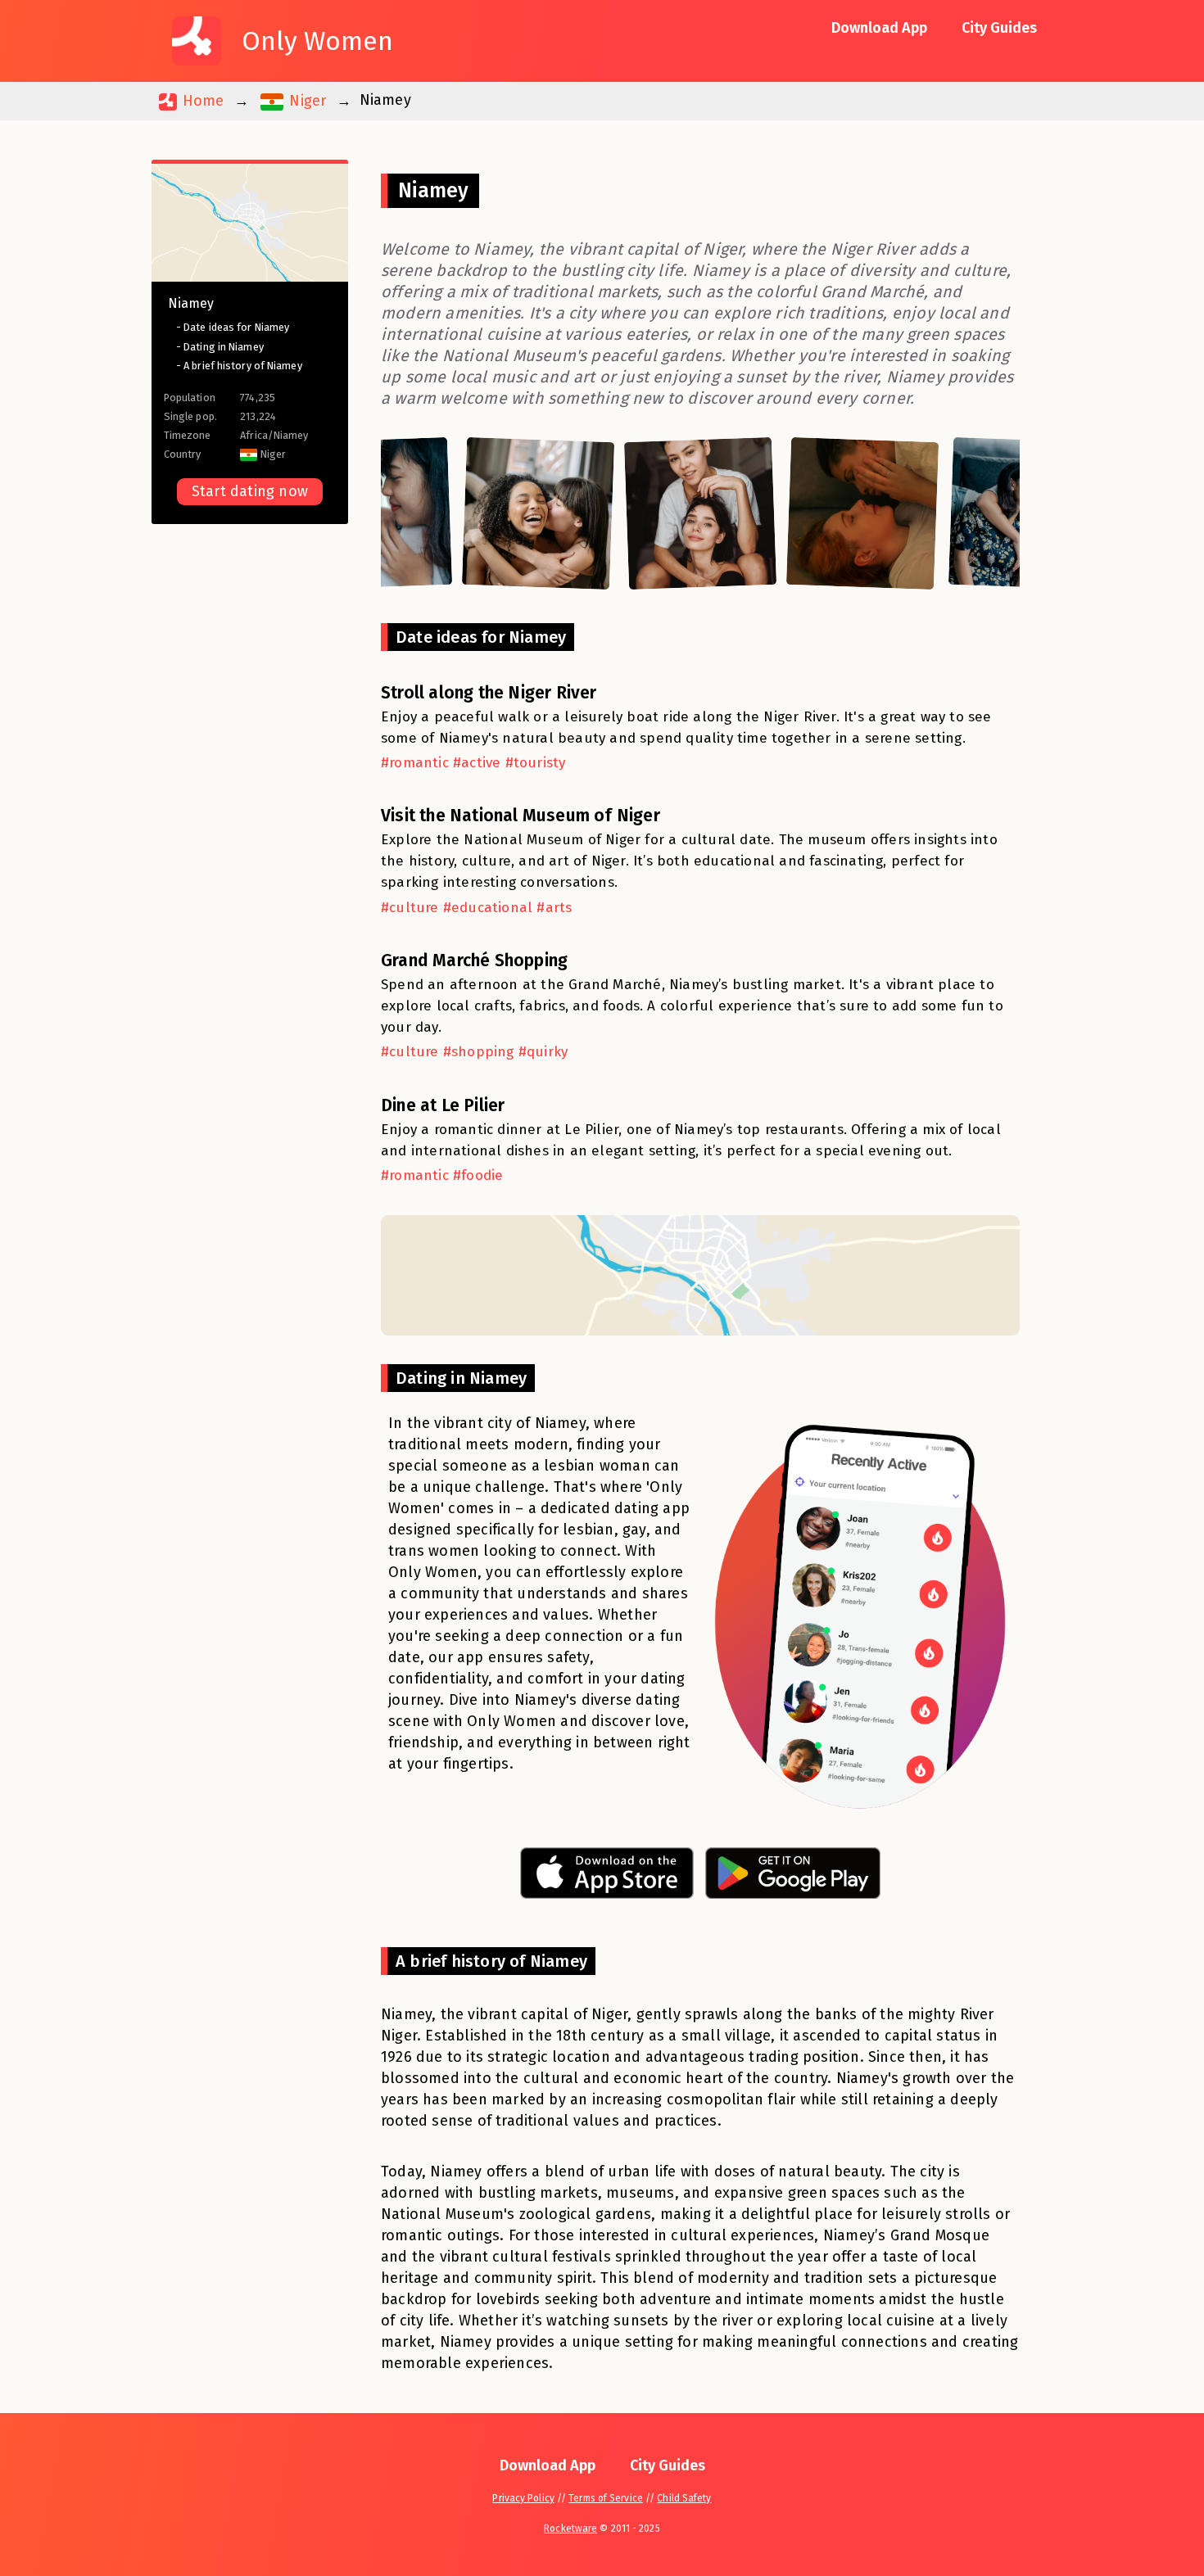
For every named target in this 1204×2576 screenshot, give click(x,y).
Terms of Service (606, 2498)
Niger (306, 101)
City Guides (999, 28)
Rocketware (570, 2529)
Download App (879, 28)
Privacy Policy (523, 2498)
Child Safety (684, 2498)
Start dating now (250, 491)
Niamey (191, 303)
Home (201, 101)
